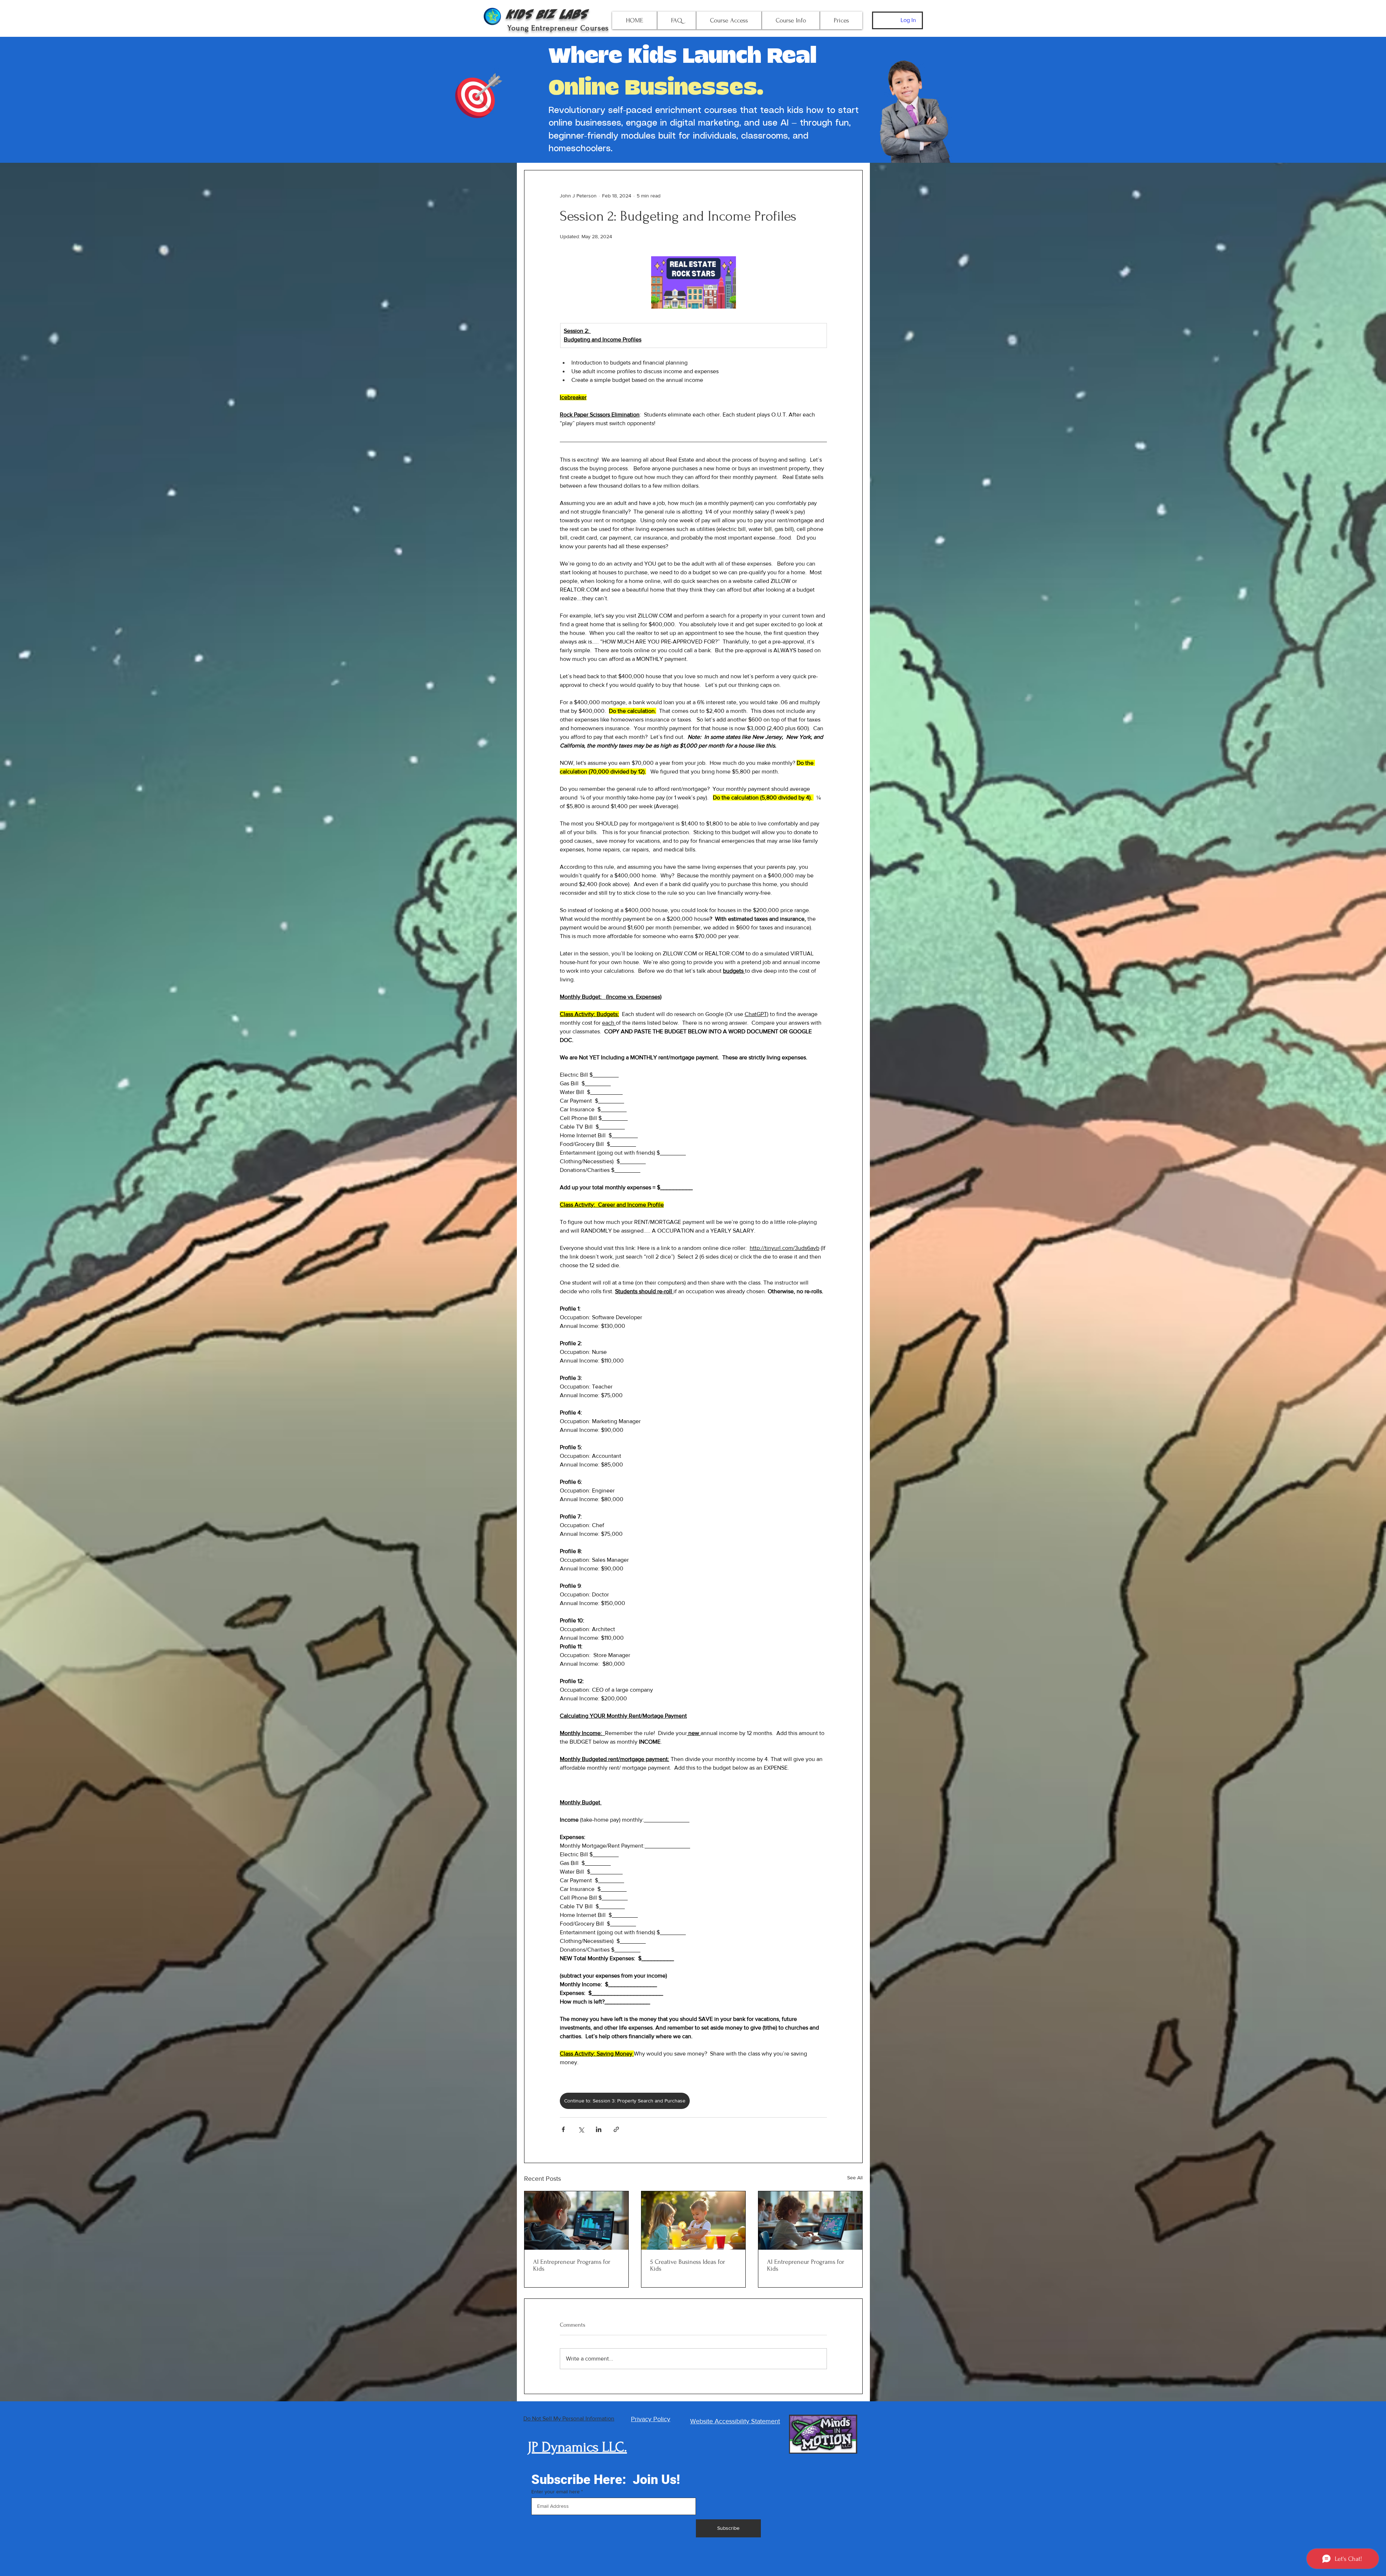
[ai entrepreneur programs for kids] (576, 2220)
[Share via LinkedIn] (599, 2129)
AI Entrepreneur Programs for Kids (572, 2265)
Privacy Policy (651, 2419)
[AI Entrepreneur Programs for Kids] (810, 2220)
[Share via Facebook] (563, 2129)
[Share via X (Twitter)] (581, 2129)
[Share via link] (616, 2129)
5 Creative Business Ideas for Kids (688, 2265)
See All (855, 2178)
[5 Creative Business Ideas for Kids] (693, 2220)
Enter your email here (555, 2492)
